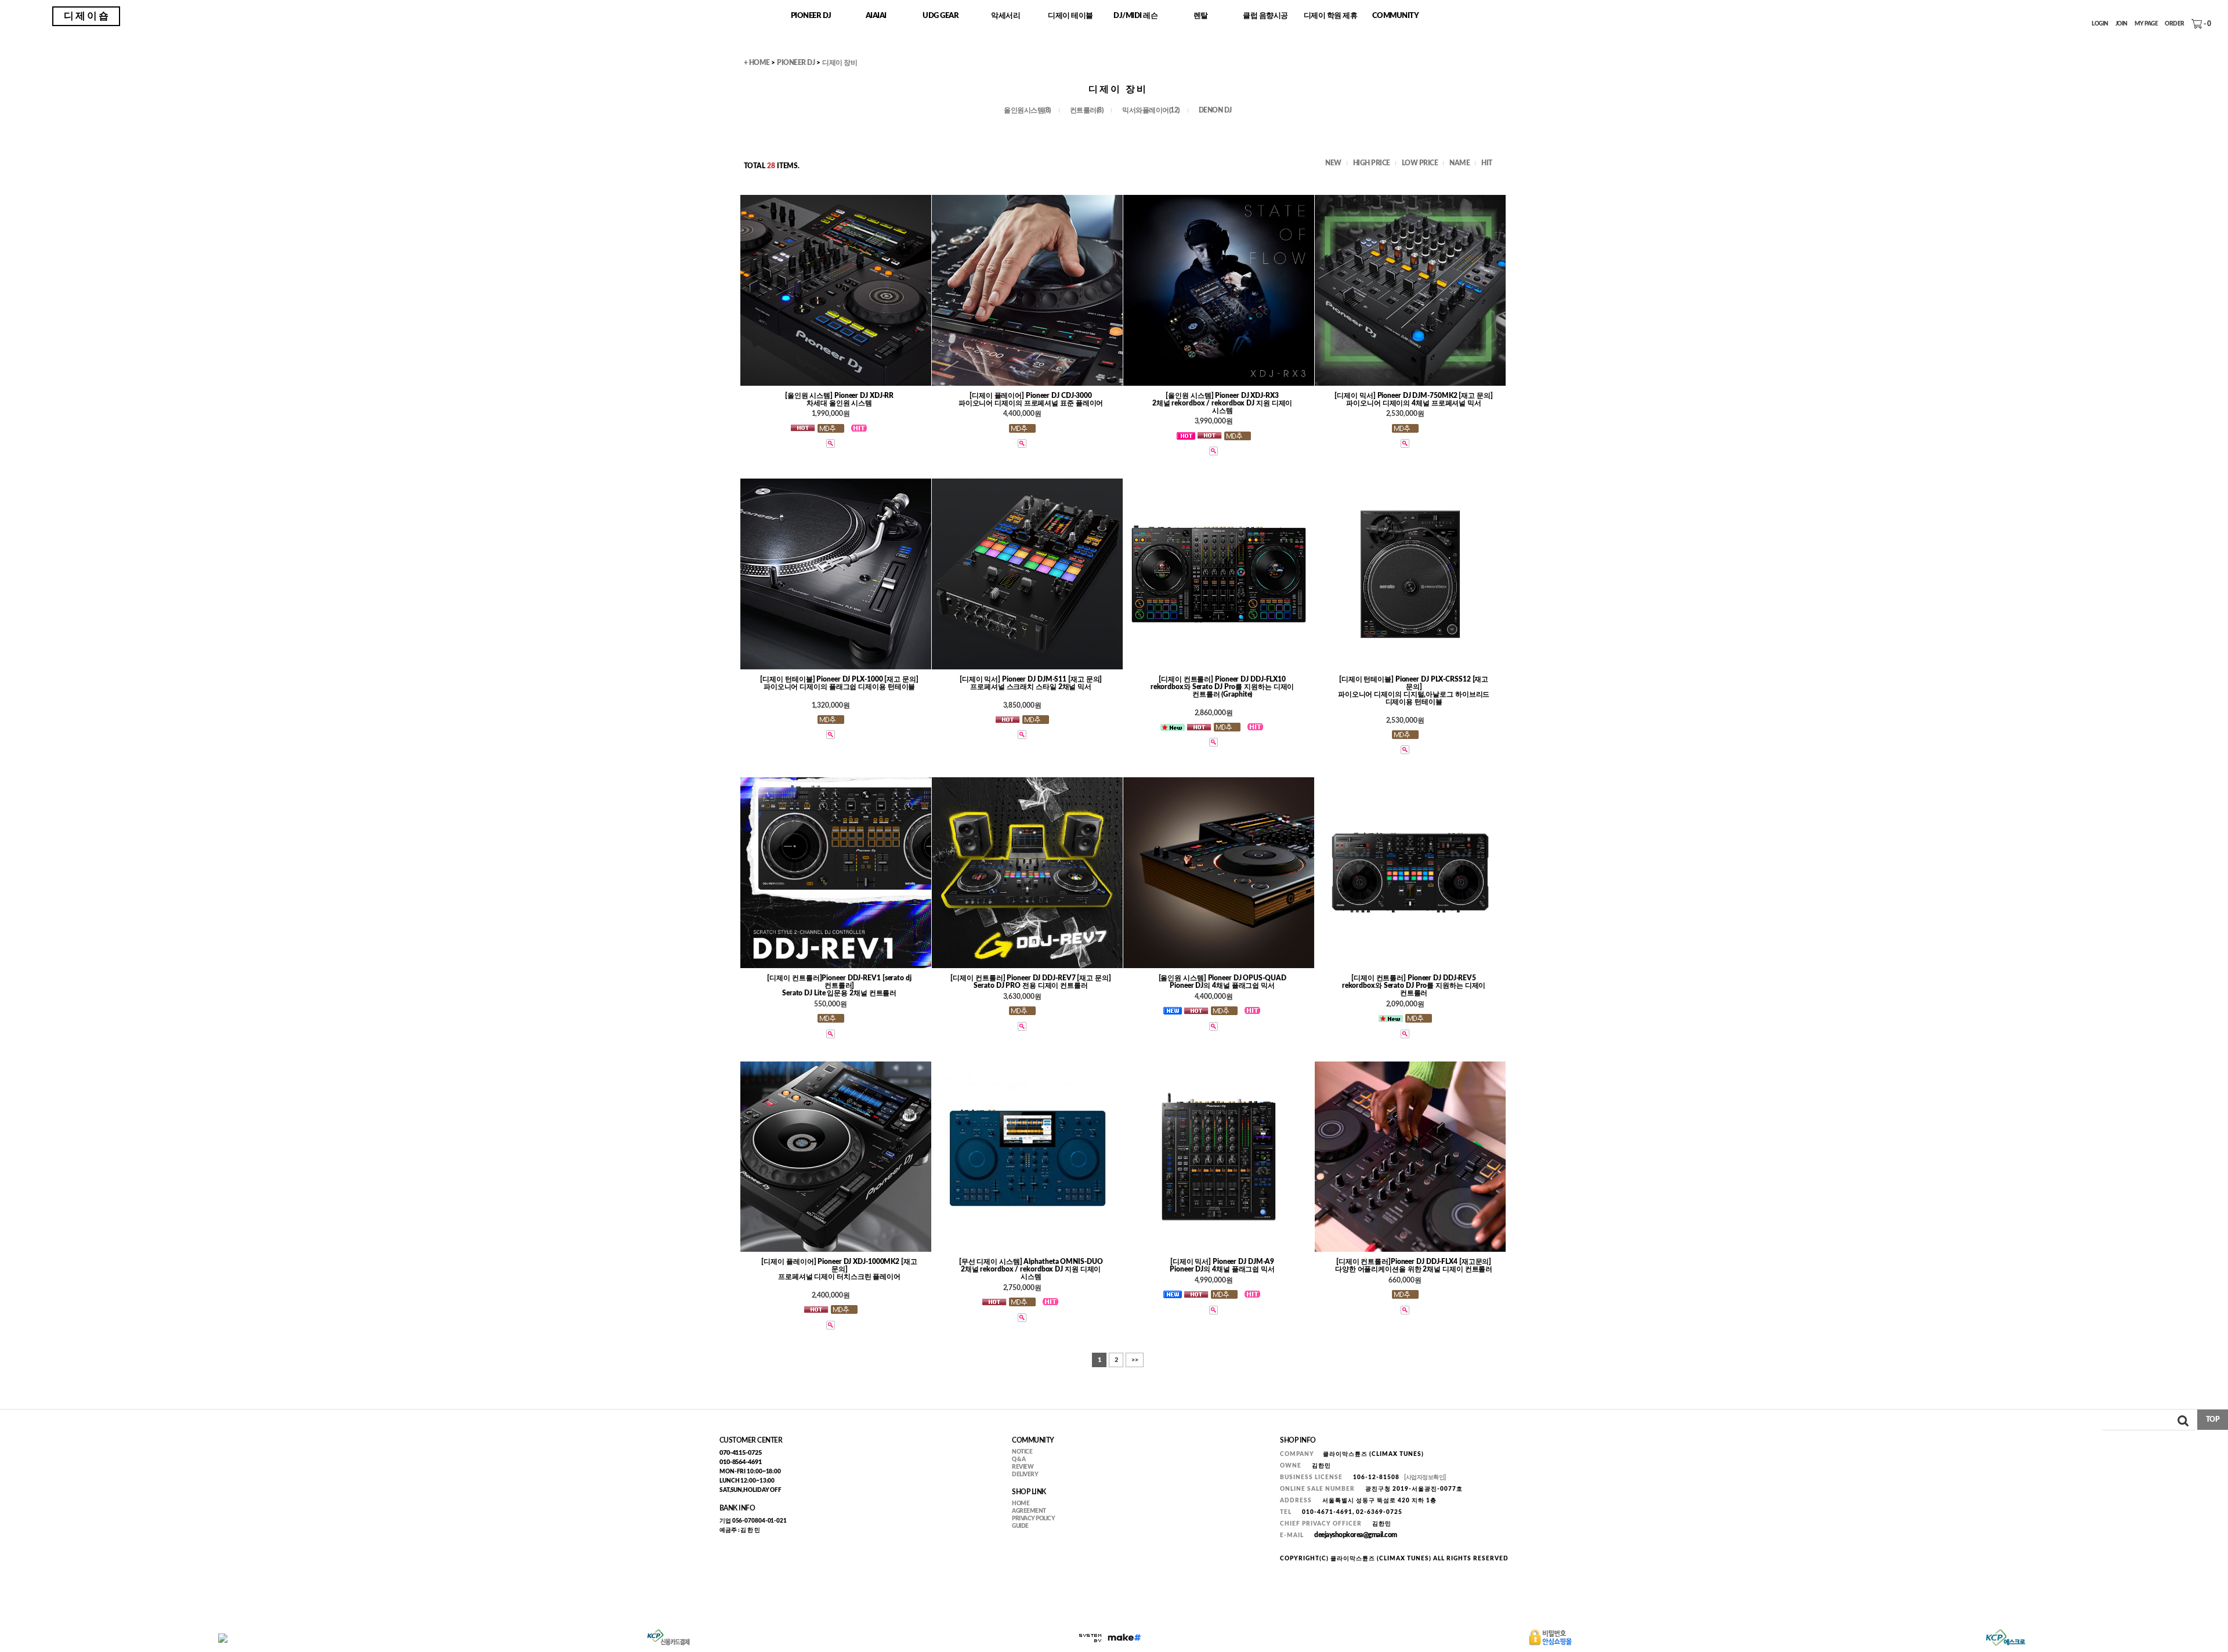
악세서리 (1006, 16)
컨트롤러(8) (1087, 111)
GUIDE (1020, 1526)
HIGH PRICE (1372, 163)
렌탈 (1201, 16)
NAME (1460, 163)
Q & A (1019, 1459)
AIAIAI (876, 16)
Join (2122, 24)
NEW (1333, 163)
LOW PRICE (1420, 163)
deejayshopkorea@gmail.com (1356, 1535)
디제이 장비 (840, 63)
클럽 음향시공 (1265, 16)
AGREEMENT (1029, 1511)
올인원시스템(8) (1027, 111)
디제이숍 (87, 16)
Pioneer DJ (811, 16)
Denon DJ (1215, 111)
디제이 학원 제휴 (1331, 16)
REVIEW (1023, 1467)
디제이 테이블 (1070, 16)
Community (1396, 16)
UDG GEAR (941, 16)
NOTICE (1022, 1452)
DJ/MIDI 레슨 (1135, 16)
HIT (1487, 163)
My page (2146, 24)
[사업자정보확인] (1425, 1477)
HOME (1021, 1504)
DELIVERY (1025, 1475)
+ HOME (757, 63)
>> (1135, 1360)
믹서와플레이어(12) (1151, 111)
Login (2100, 24)
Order (2175, 24)
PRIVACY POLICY (1033, 1519)
